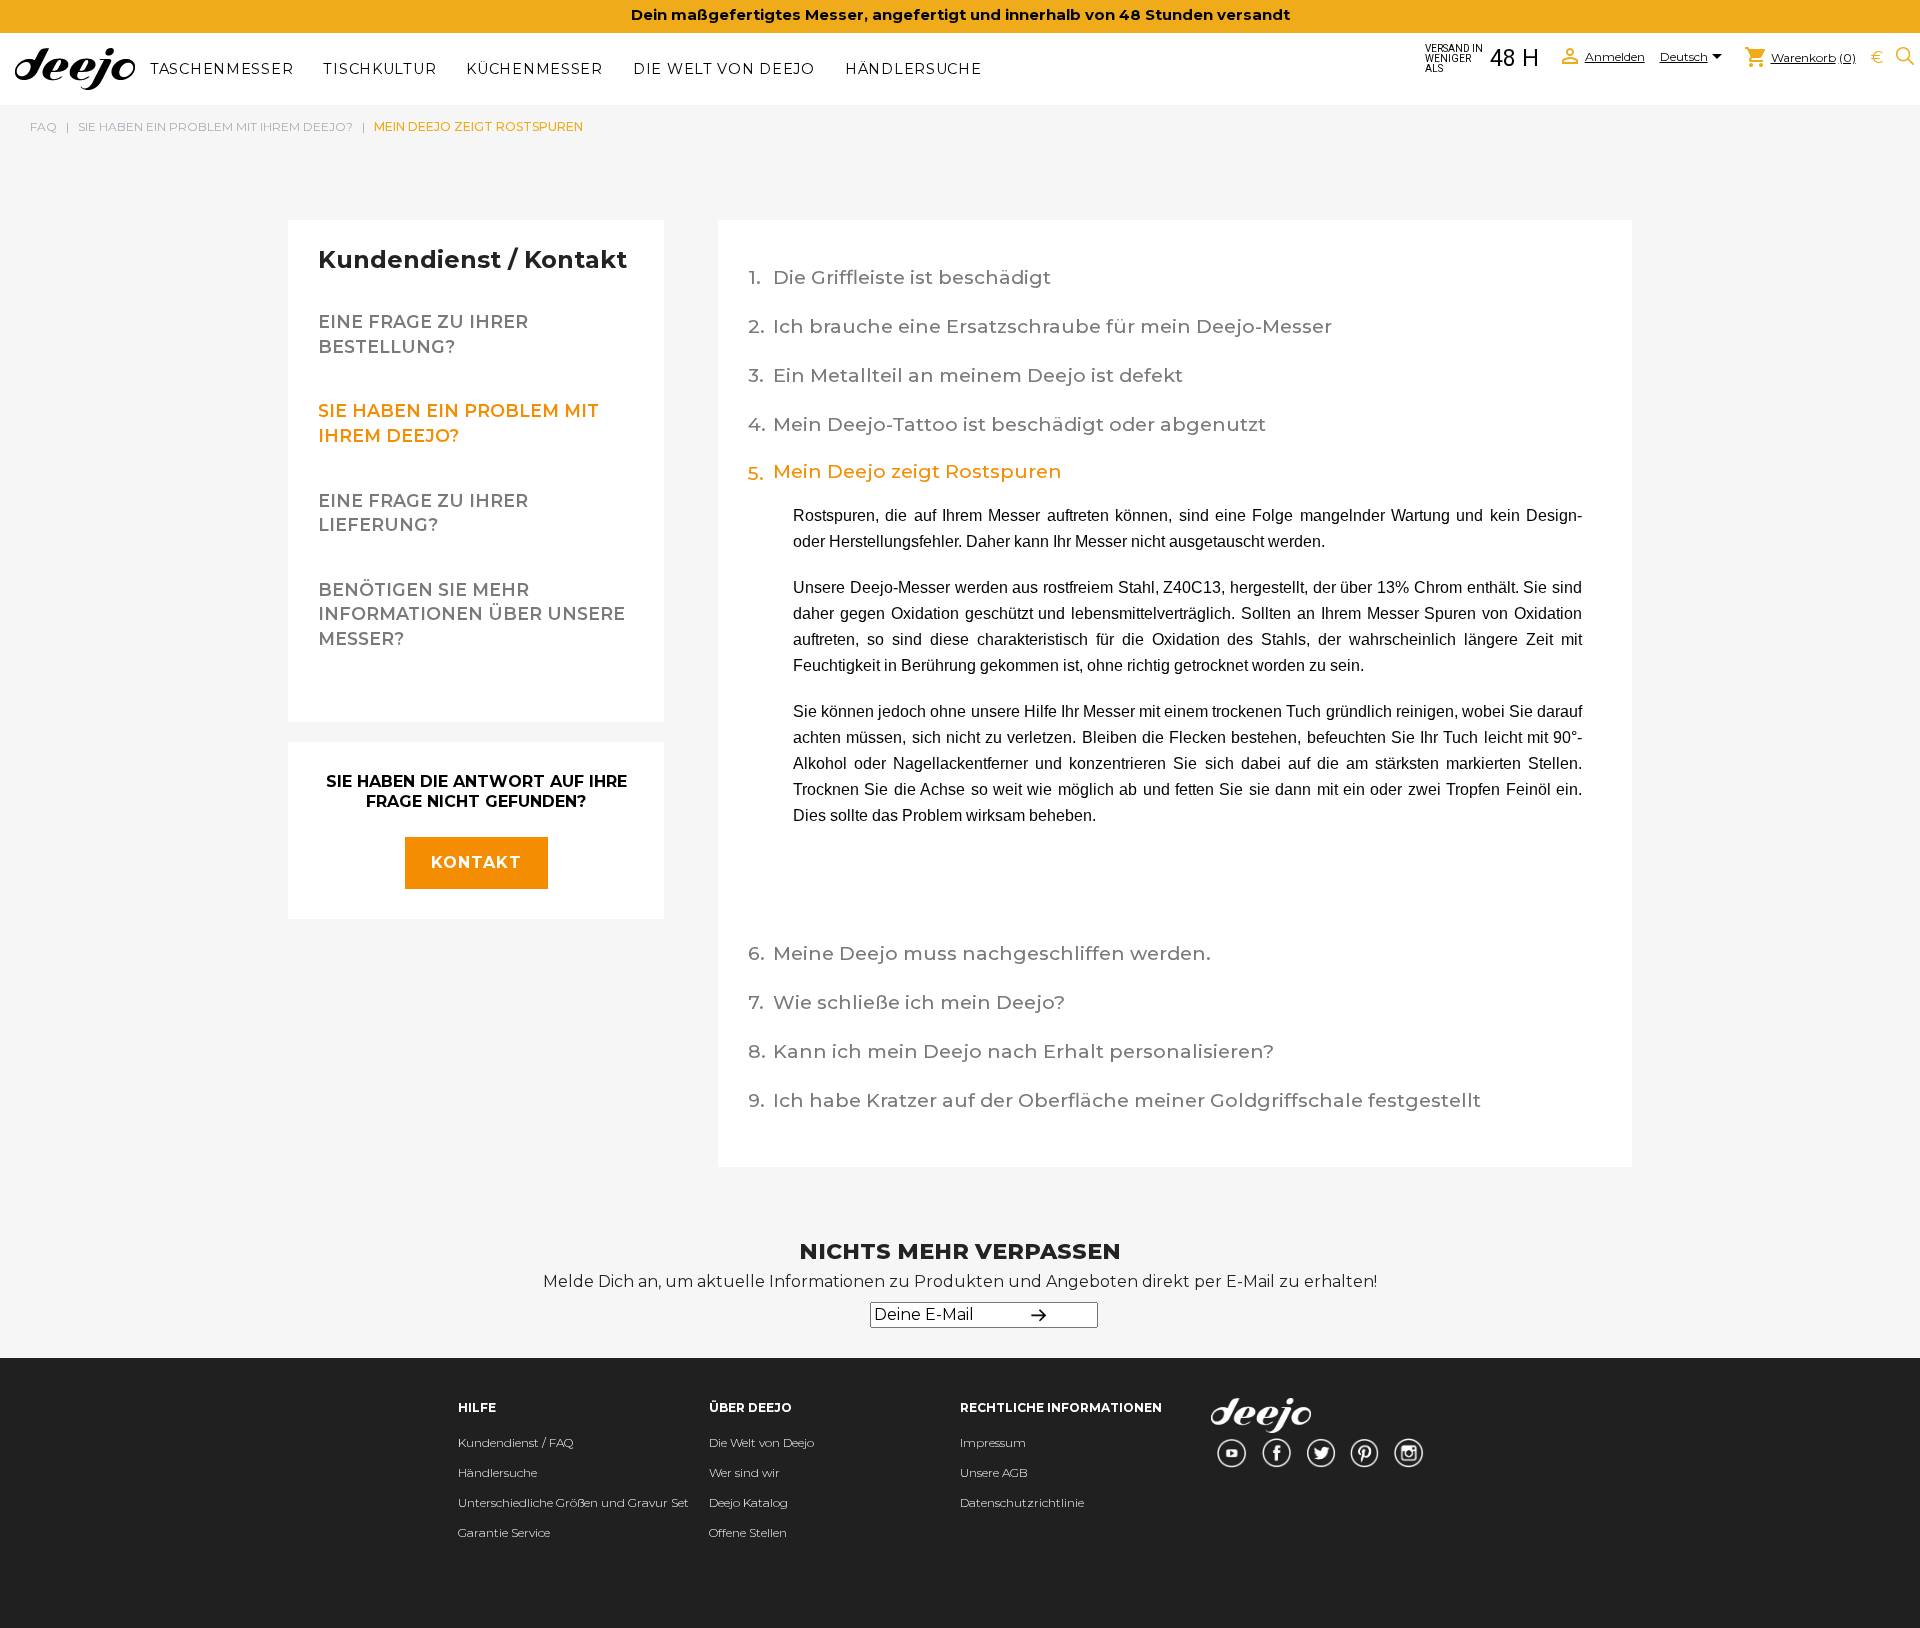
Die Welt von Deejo (761, 1442)
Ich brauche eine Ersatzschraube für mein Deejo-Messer (1052, 326)
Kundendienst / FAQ (515, 1442)
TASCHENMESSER (221, 69)
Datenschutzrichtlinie (1022, 1502)
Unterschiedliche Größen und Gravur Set (573, 1502)
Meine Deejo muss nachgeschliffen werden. (992, 953)
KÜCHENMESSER (534, 69)
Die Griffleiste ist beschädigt (912, 277)
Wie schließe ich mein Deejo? (919, 1002)
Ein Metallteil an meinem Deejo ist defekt (978, 375)
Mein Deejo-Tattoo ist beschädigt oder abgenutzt (1019, 424)
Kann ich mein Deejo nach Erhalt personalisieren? (1023, 1051)
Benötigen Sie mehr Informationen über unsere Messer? (471, 614)
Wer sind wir (744, 1472)
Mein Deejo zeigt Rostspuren (917, 471)
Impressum (993, 1442)
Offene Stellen (748, 1532)
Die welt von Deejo (724, 69)
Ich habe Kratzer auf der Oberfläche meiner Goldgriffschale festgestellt (1127, 1100)
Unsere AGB (994, 1472)
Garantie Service (504, 1532)
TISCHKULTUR (379, 69)
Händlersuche (913, 69)
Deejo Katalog (748, 1502)
